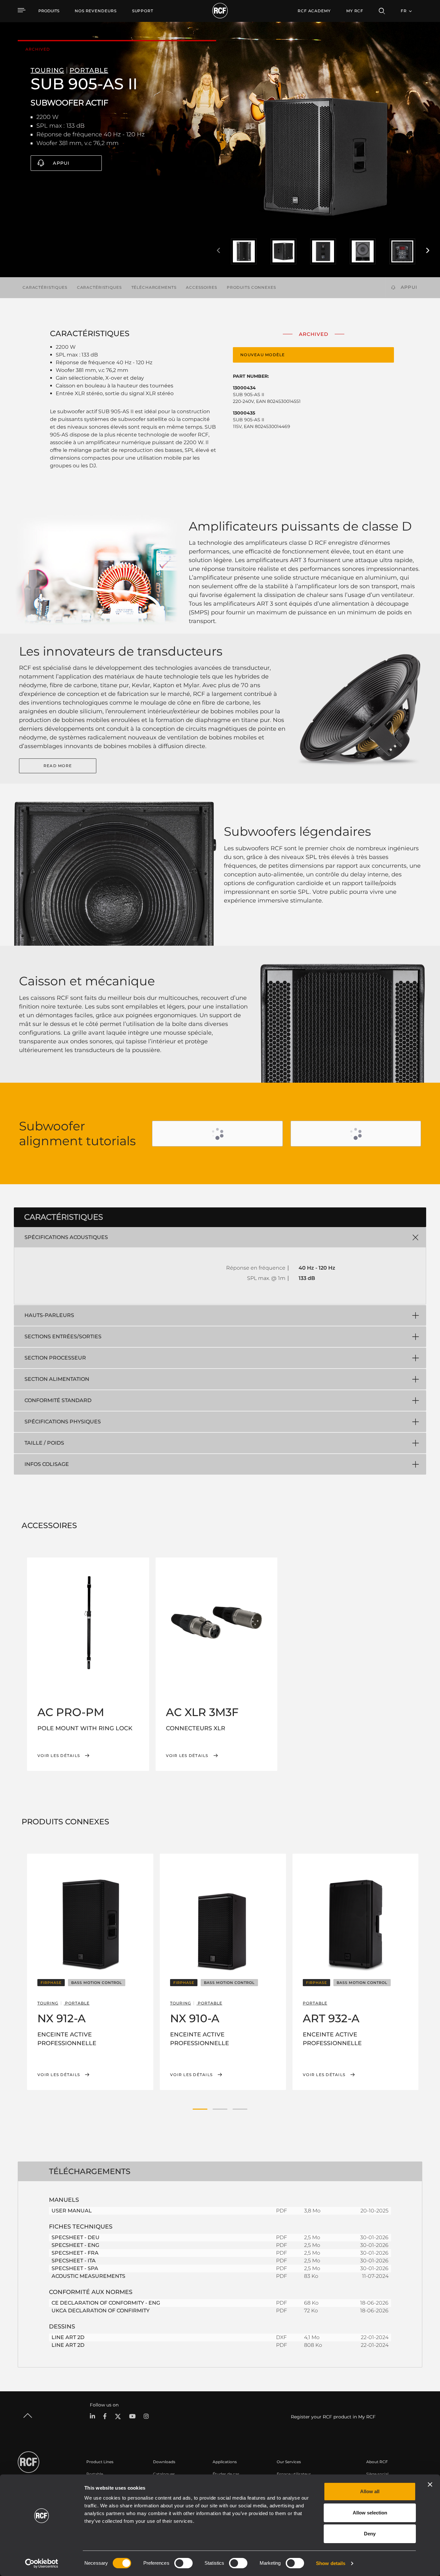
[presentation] (218, 251)
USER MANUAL (72, 2211)
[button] (200, 2109)
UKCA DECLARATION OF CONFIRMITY (100, 2311)
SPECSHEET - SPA (75, 2268)
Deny (370, 2534)
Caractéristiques (45, 287)
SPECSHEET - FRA (75, 2253)
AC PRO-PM (71, 1712)
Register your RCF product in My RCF (333, 2417)
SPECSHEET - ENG (75, 2245)
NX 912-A (62, 2018)
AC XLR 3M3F (202, 1712)
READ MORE (58, 766)
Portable (95, 2474)
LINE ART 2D (68, 2337)
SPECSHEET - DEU (76, 2237)
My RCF (355, 11)
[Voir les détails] (88, 1623)
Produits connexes (251, 287)
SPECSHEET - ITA (74, 2261)
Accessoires (201, 287)
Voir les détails (59, 1756)
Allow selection (370, 2513)
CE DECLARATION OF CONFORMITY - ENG (106, 2303)
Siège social (377, 2474)
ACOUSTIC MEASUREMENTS (88, 2276)
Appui (61, 163)
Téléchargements (154, 287)
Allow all (370, 2491)
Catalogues (164, 2474)
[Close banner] (430, 2484)
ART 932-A (331, 2018)
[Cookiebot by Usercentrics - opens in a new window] (42, 2563)
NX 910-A (195, 2018)
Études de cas (226, 2474)
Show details (331, 2563)
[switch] (183, 2563)
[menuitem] (96, 11)
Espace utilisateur (294, 2474)
